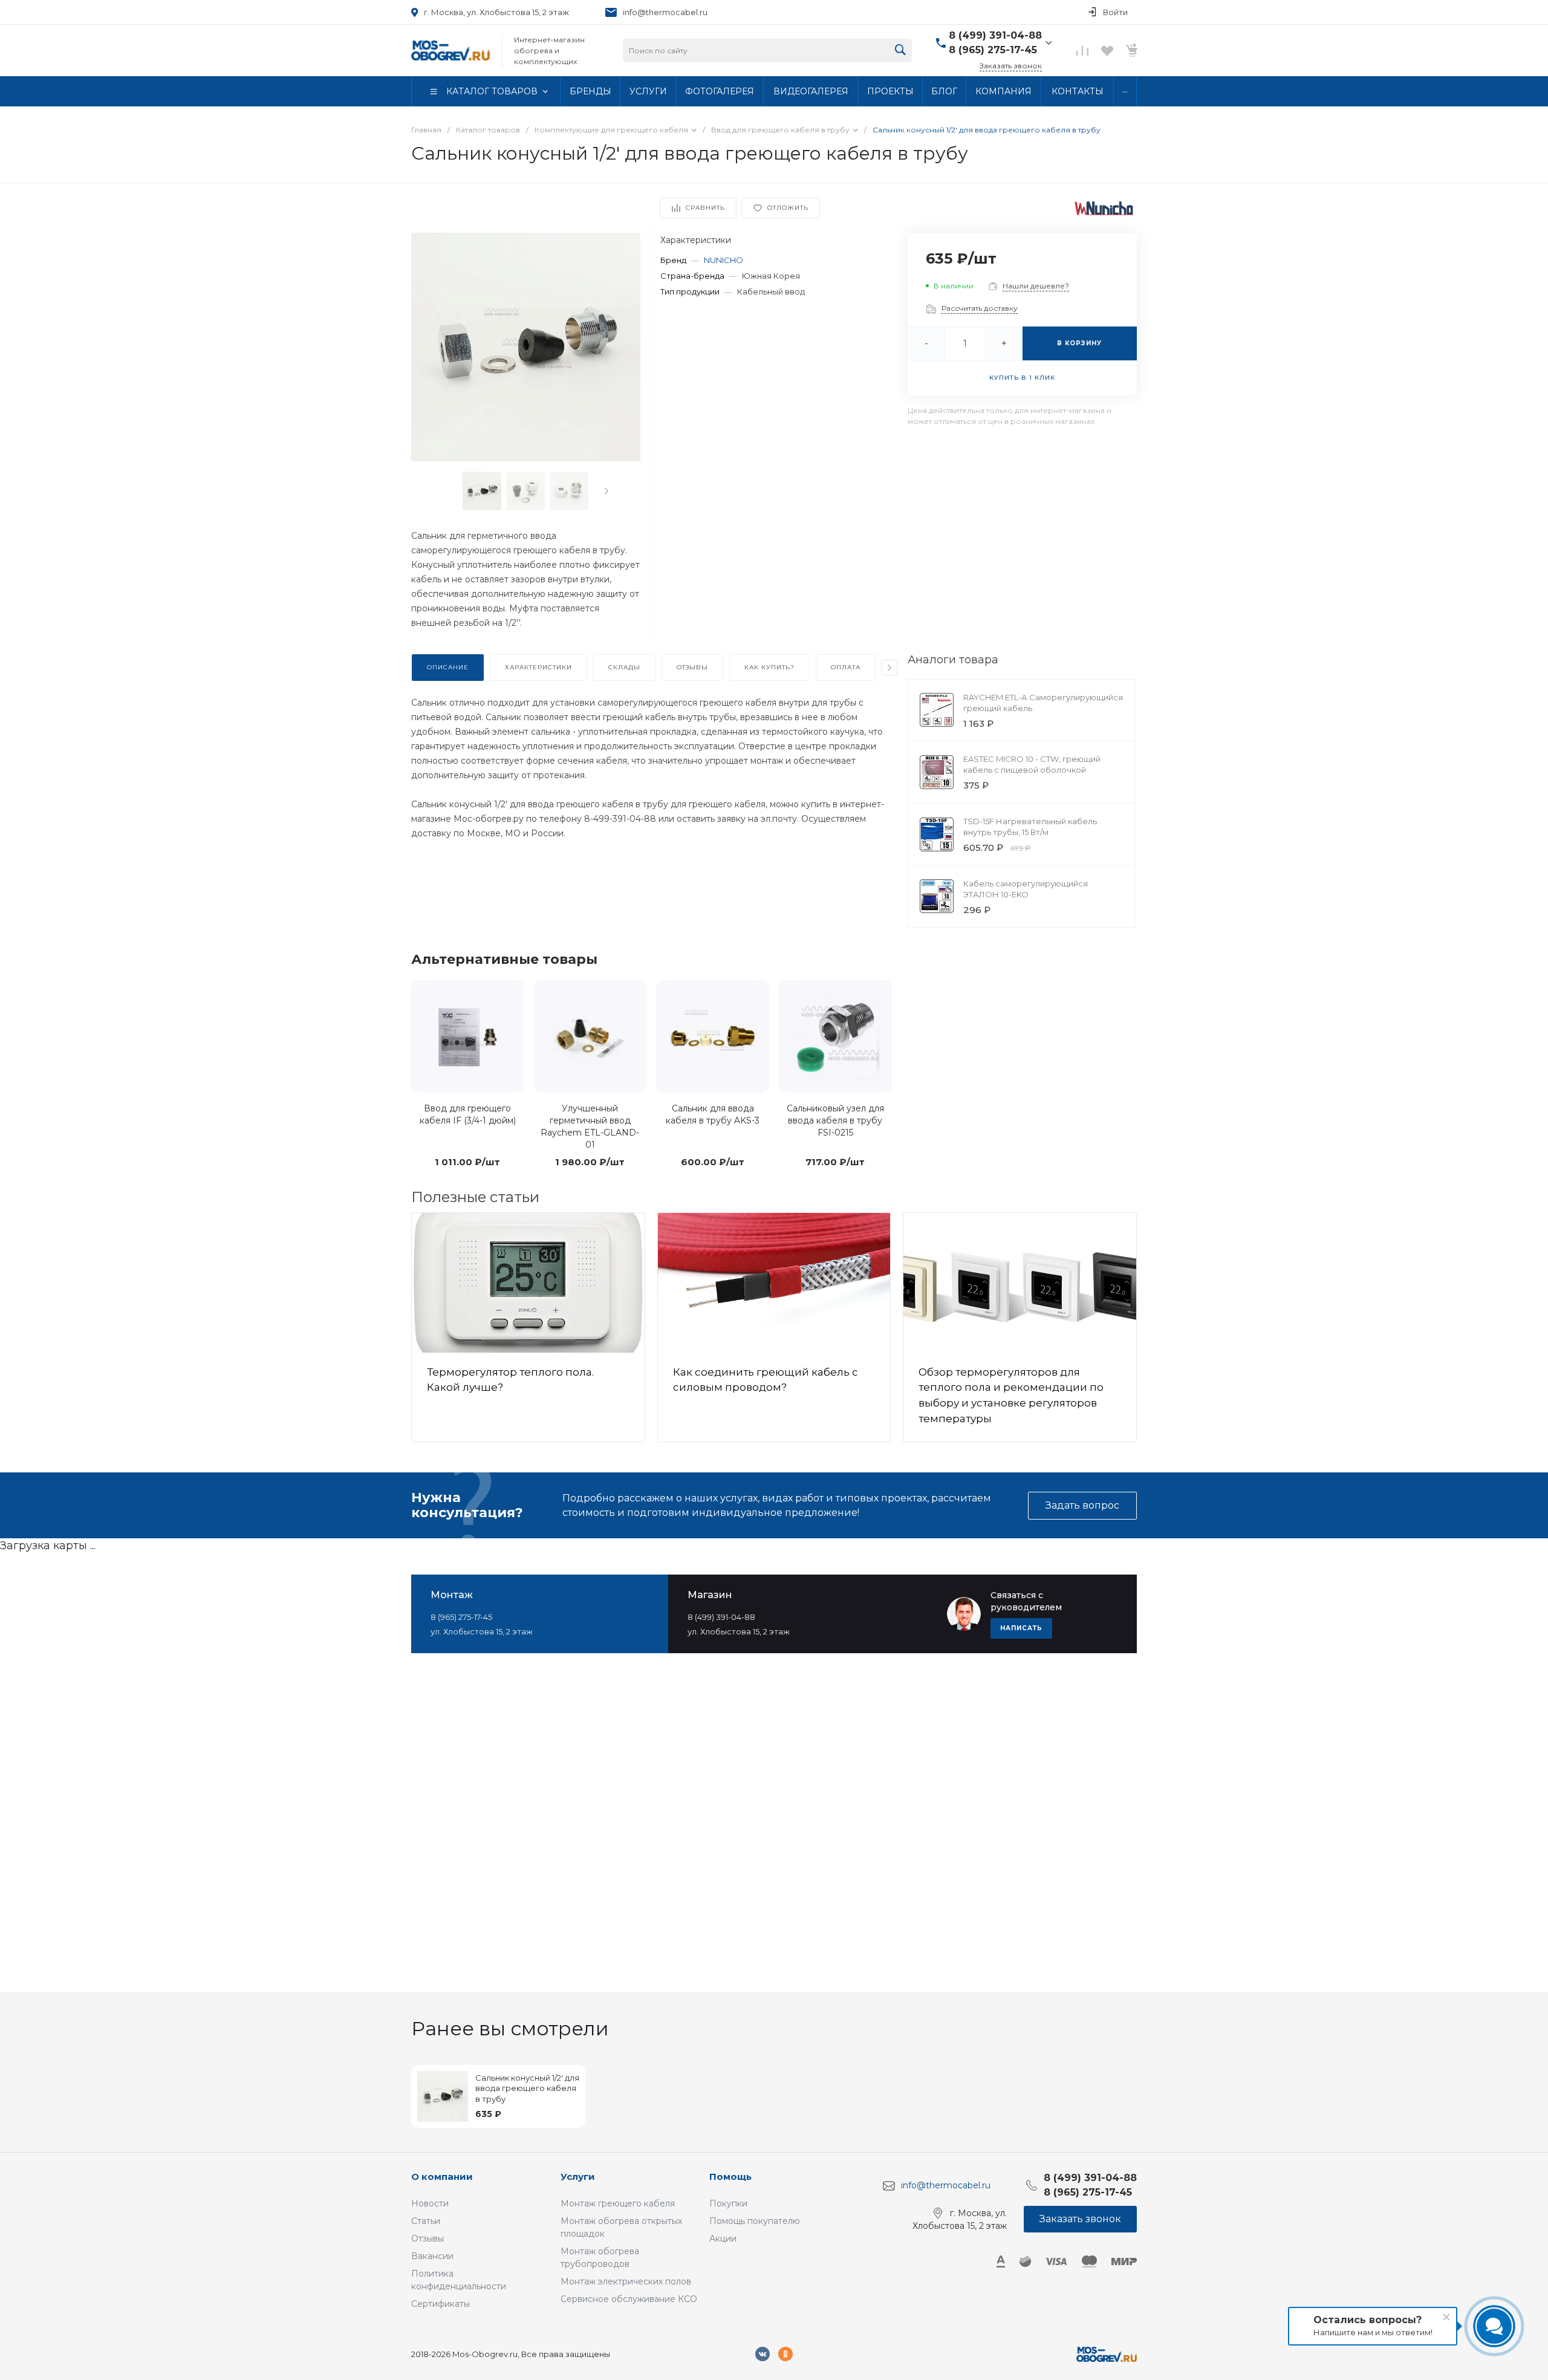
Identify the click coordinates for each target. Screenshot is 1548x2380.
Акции (723, 2239)
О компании (442, 2177)
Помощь (730, 2177)
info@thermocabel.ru (665, 12)
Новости (430, 2203)
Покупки (728, 2203)
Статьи (426, 2221)
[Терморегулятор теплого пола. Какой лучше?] (528, 1283)
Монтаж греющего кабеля (618, 2203)
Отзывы (428, 2239)
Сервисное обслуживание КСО (629, 2299)
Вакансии (432, 2256)
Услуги (578, 2177)
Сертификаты (441, 2304)
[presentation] (607, 491)
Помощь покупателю (755, 2221)
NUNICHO (724, 260)
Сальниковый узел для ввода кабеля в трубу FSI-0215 (835, 1120)
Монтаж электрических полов (626, 2281)
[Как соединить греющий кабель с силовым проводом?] (774, 1283)
